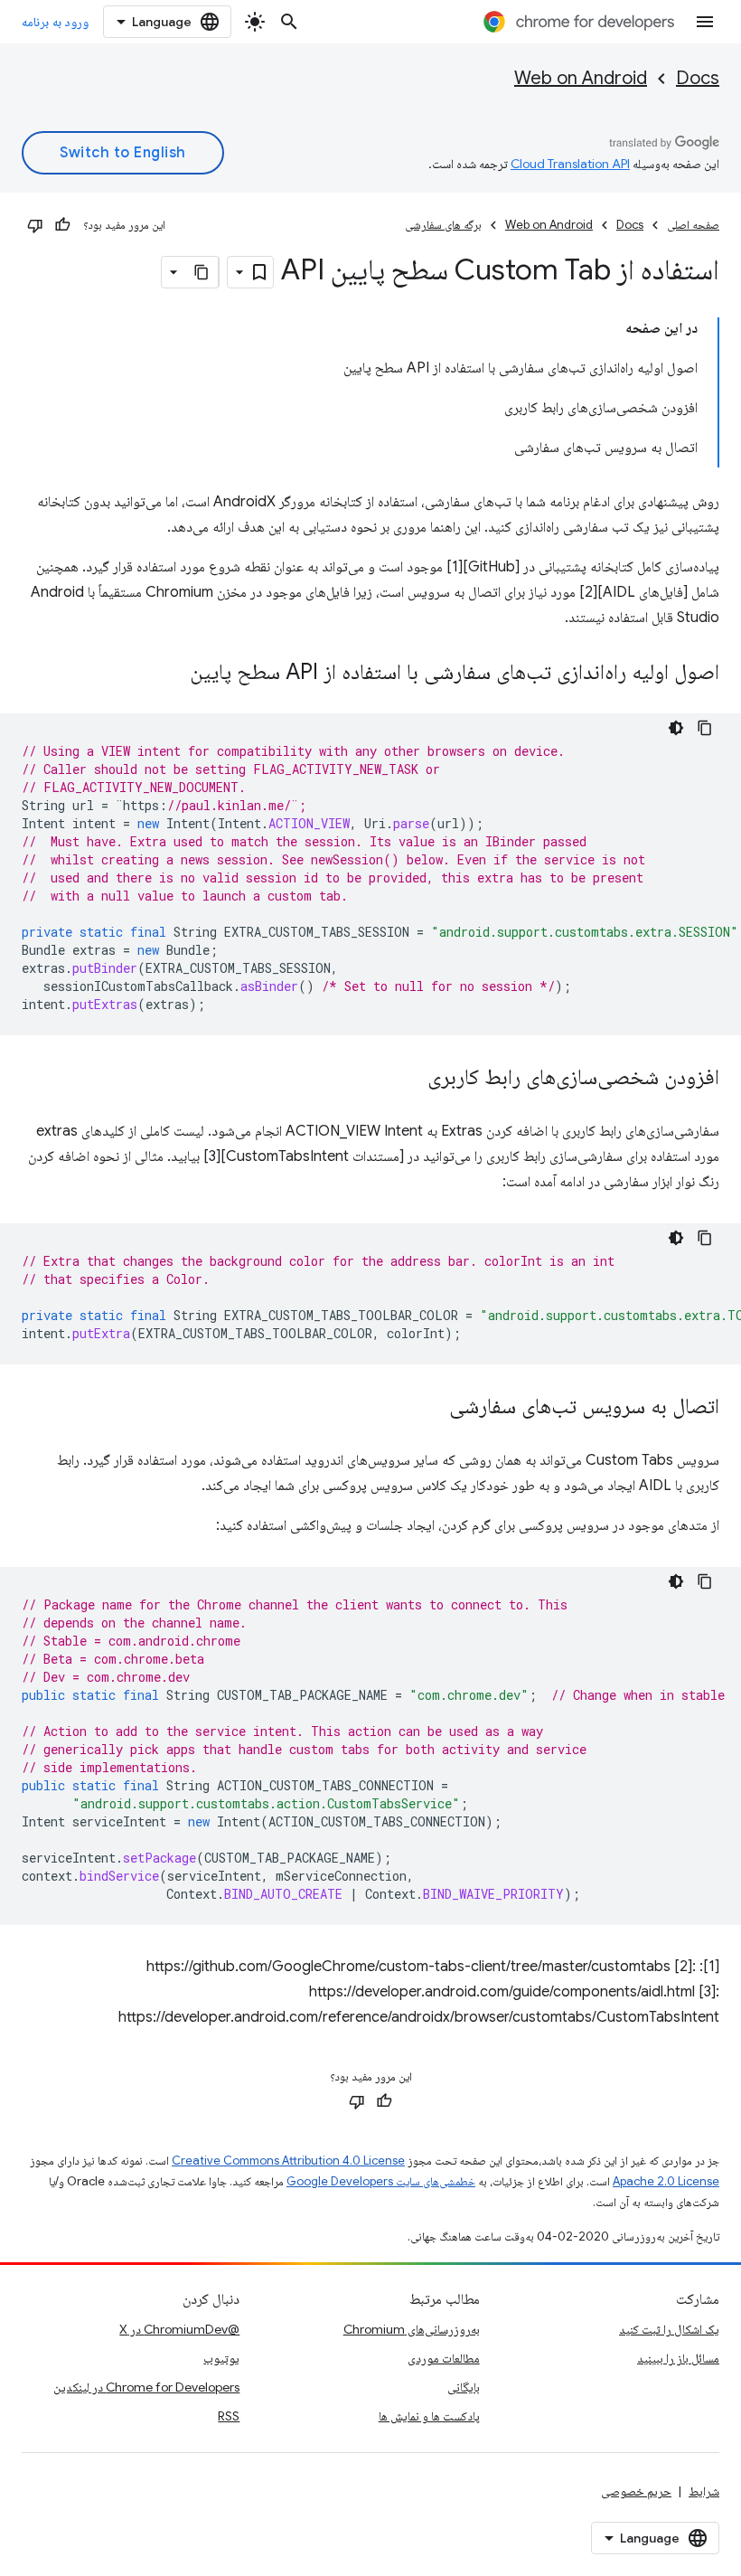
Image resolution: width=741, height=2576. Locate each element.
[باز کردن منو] (705, 22)
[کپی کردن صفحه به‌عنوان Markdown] (202, 272)
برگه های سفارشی (443, 225)
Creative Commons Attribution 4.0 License (288, 2161)
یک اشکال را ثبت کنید (669, 2329)
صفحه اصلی (693, 225)
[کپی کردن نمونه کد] (705, 728)
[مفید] (62, 225)
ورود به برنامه (55, 22)
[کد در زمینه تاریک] (676, 728)
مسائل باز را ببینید (678, 2358)
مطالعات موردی (444, 2358)
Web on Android (581, 78)
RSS (229, 2416)
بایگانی (464, 2387)
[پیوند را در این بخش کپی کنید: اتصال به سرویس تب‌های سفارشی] (431, 1408)
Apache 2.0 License (666, 2181)
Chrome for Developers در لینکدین (146, 2387)
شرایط (704, 2491)
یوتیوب (221, 2358)
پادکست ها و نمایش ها (429, 2416)
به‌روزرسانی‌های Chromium (412, 2329)
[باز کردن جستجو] (289, 22)
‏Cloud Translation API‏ (570, 164)
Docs (698, 78)
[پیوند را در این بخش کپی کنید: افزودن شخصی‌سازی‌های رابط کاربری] (409, 1079)
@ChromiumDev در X (179, 2329)
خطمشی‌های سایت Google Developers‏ (381, 2181)
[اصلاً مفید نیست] (35, 225)
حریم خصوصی (636, 2491)
